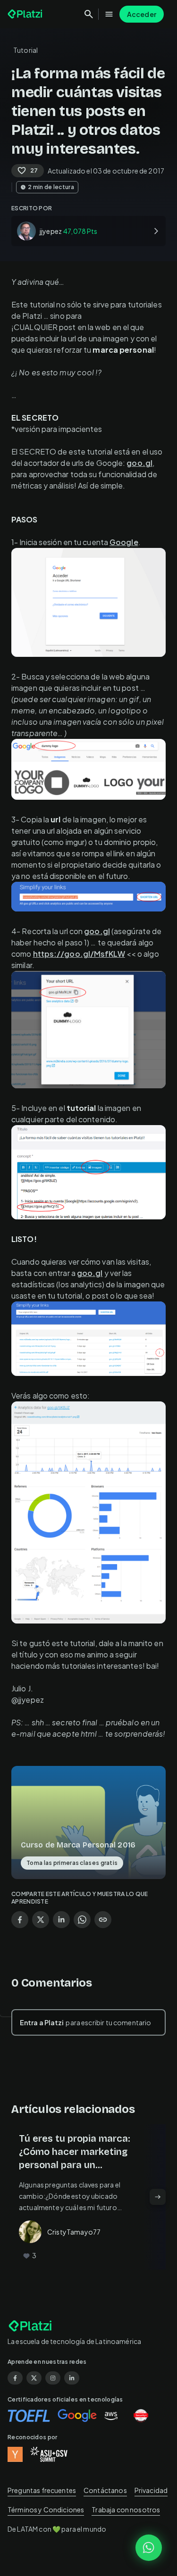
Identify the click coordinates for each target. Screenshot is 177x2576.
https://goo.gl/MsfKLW (79, 954)
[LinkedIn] (72, 2378)
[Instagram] (53, 2378)
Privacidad (151, 2490)
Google (124, 542)
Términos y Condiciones (46, 2510)
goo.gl (139, 463)
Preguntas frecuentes (42, 2490)
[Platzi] (26, 14)
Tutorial (25, 50)
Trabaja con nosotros (126, 2510)
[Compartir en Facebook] (20, 1920)
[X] (34, 2378)
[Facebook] (15, 2378)
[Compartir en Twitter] (41, 1920)
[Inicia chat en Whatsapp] (149, 2548)
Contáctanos (105, 2490)
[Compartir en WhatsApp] (82, 1920)
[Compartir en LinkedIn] (61, 1920)
